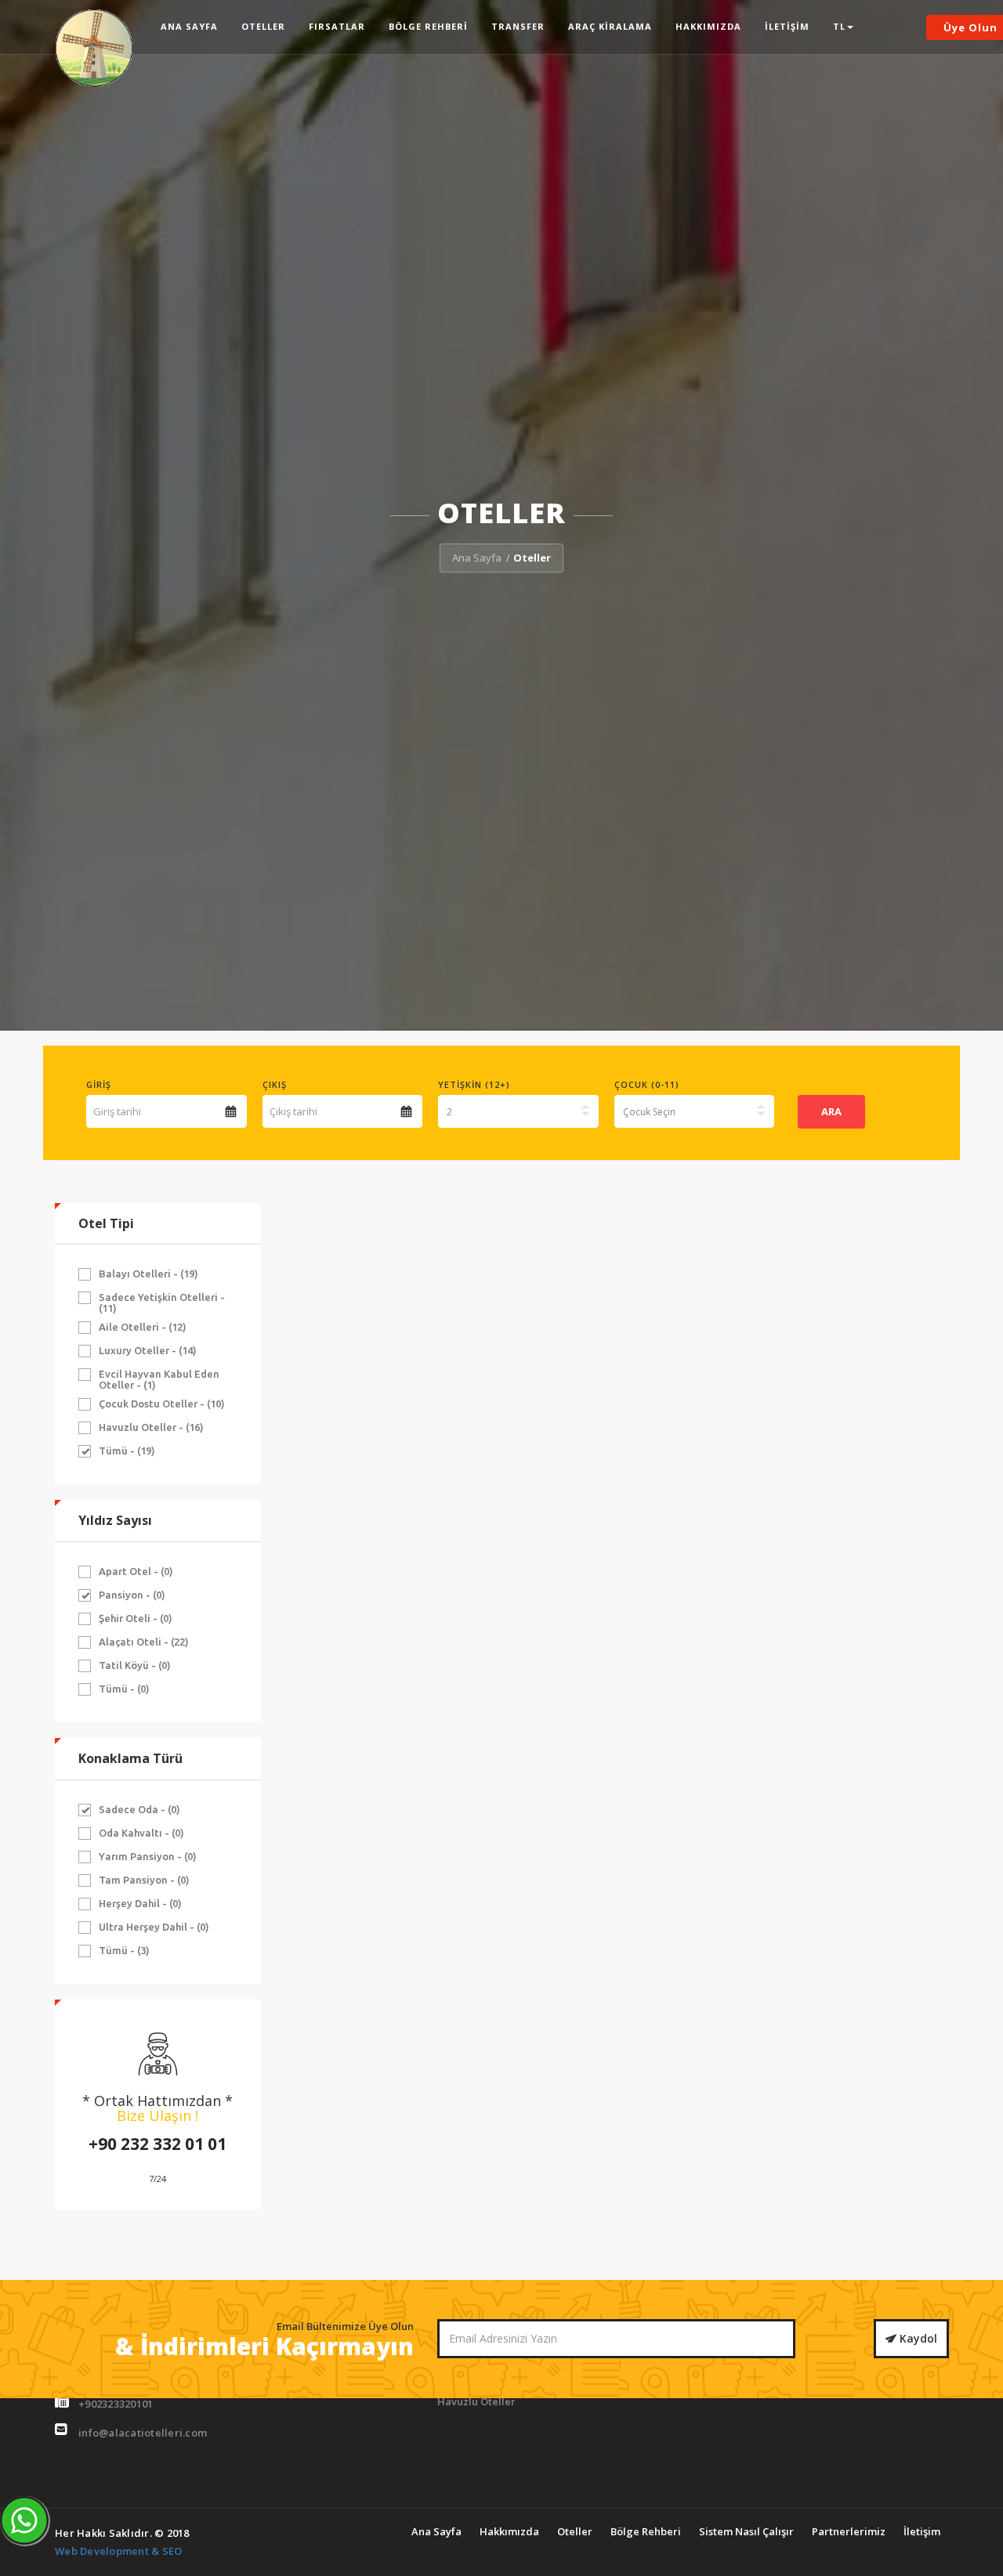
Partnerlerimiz (849, 2531)
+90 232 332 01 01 (158, 2144)
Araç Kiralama (610, 26)
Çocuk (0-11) (647, 1084)
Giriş (99, 1084)
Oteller (263, 26)
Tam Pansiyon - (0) (144, 1880)
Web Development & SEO (118, 2551)
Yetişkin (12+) (474, 1084)
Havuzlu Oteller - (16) (151, 1427)
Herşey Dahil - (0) (140, 1903)
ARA (831, 1111)
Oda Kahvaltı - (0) (141, 1833)
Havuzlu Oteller (476, 2401)
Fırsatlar (337, 26)
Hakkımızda (708, 26)
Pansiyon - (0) (132, 1595)
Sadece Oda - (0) (139, 1809)
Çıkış (275, 1084)
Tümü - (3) (124, 1950)
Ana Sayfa (189, 26)
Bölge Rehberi (428, 26)
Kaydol (917, 2338)
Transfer (518, 26)
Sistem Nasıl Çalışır (746, 2531)
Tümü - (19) (127, 1451)
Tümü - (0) (124, 1689)
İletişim (787, 26)
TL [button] (839, 26)
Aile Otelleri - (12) (143, 1327)
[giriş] (231, 1111)
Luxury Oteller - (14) (148, 1350)
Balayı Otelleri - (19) (148, 1274)
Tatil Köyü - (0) (135, 1665)
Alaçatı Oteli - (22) (144, 1642)
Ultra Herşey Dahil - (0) (154, 1927)
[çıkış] (407, 1111)
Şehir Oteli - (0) (136, 1618)
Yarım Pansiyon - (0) (148, 1856)
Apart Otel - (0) (136, 1571)
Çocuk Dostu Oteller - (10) (162, 1404)
